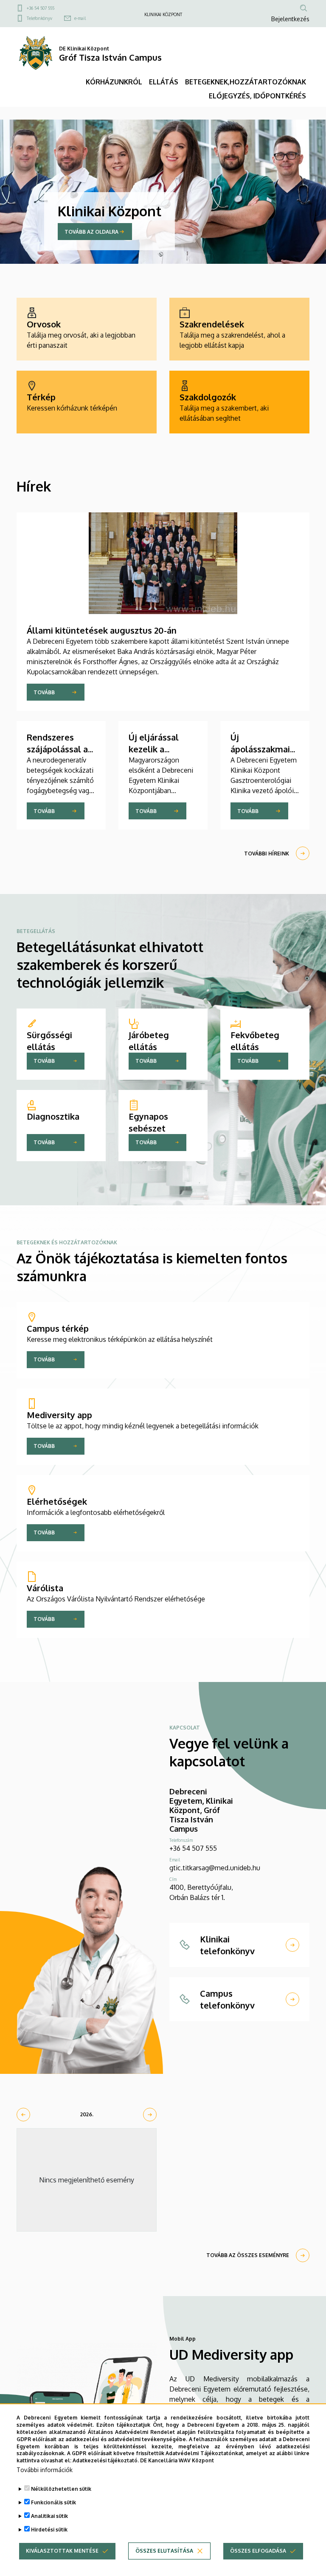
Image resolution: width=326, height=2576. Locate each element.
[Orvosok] (87, 329)
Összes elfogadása (258, 2551)
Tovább (44, 692)
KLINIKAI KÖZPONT (163, 14)
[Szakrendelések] (239, 329)
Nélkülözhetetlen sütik (61, 2489)
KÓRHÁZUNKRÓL (114, 82)
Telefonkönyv (39, 18)
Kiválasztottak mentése (62, 2551)
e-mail (80, 18)
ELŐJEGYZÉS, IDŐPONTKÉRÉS (257, 96)
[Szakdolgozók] (239, 402)
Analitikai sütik (49, 2516)
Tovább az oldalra (91, 232)
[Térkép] (87, 402)
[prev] (23, 2115)
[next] (150, 2115)
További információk (45, 2470)
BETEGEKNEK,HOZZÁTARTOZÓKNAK (246, 82)
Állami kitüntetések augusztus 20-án (102, 630)
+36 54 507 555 (41, 8)
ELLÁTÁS (164, 82)
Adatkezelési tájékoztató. (106, 2460)
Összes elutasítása (164, 2551)
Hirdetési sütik (49, 2530)
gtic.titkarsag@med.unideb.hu (215, 1868)
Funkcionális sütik (53, 2502)
